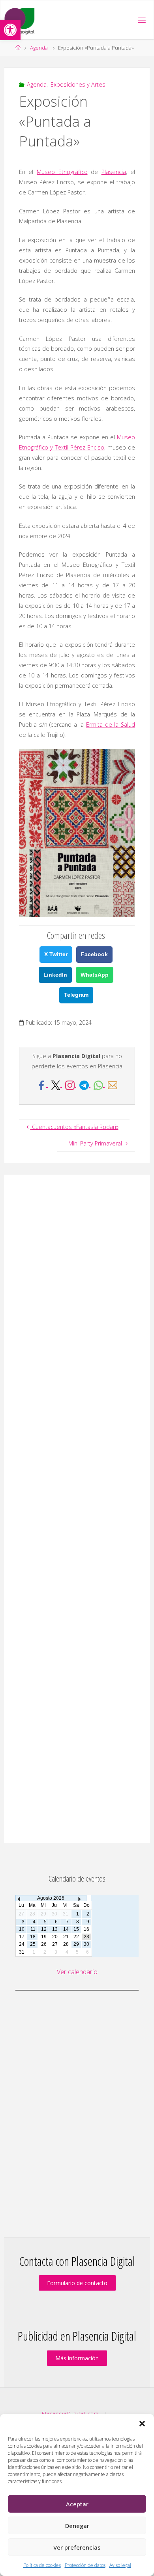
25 (33, 1944)
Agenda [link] (39, 48)
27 (55, 1944)
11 (33, 1929)
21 (66, 1937)
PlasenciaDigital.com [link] (70, 2413)
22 (76, 1937)
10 (22, 1929)
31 (22, 1952)
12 (44, 1929)
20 (55, 1937)
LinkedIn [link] (55, 975)
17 (22, 1937)
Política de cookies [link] (42, 2565)
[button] (142, 2424)
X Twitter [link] (56, 954)
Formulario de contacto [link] (77, 2283)
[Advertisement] (77, 1509)
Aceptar (77, 2504)
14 (66, 1929)
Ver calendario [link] (77, 1972)
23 (86, 1937)
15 (76, 1929)
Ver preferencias (77, 2547)
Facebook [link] (94, 954)
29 (76, 1944)
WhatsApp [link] (95, 975)
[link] (10, 30)
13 (55, 1929)
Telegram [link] (76, 995)
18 (33, 1937)
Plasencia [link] (114, 172)
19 (44, 1937)
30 (86, 1944)
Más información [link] (77, 2358)
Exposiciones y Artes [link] (78, 84)
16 (86, 1929)
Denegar (77, 2526)
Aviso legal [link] (120, 2565)
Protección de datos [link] (85, 2565)
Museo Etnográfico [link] (62, 172)
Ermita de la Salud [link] (111, 724)
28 (66, 1944)
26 (44, 1944)
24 (22, 1944)
